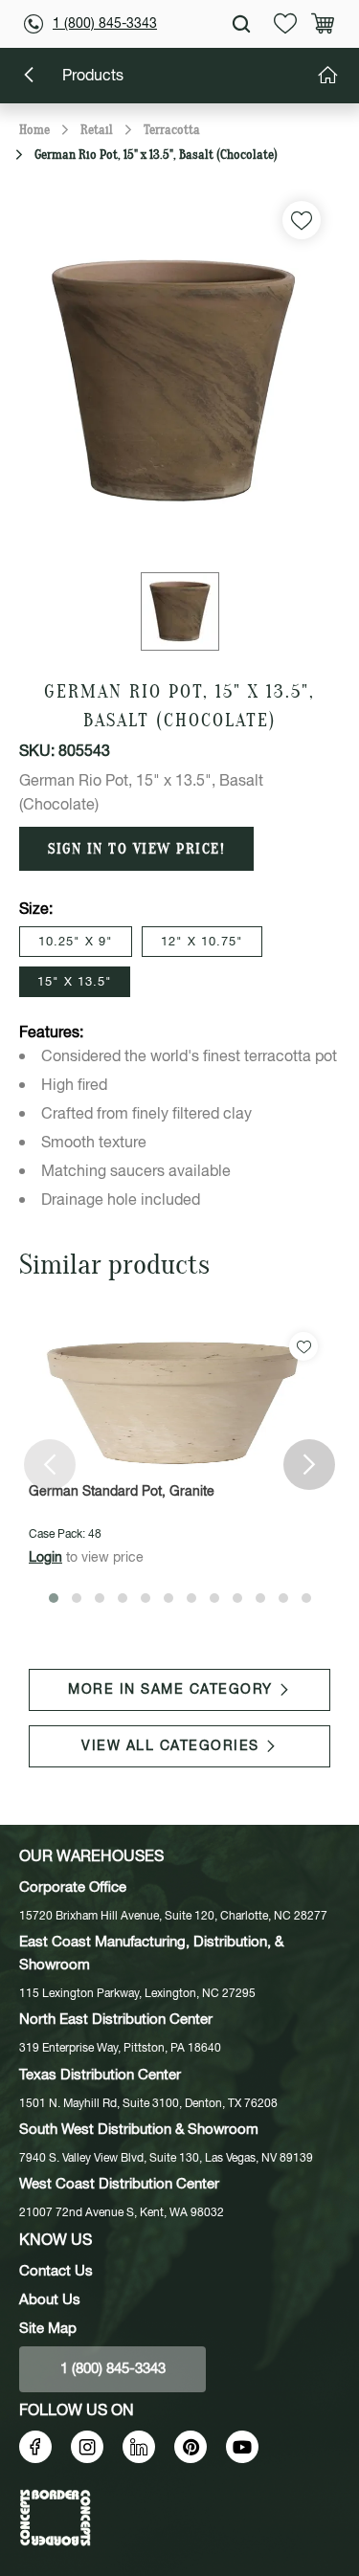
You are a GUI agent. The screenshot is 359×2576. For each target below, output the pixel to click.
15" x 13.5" (75, 982)
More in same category (170, 1690)
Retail (97, 130)
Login (45, 1558)
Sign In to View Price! (136, 849)
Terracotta (172, 130)
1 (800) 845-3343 (105, 24)
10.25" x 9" (76, 942)
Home (34, 130)
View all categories (170, 1746)
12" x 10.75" (202, 942)
